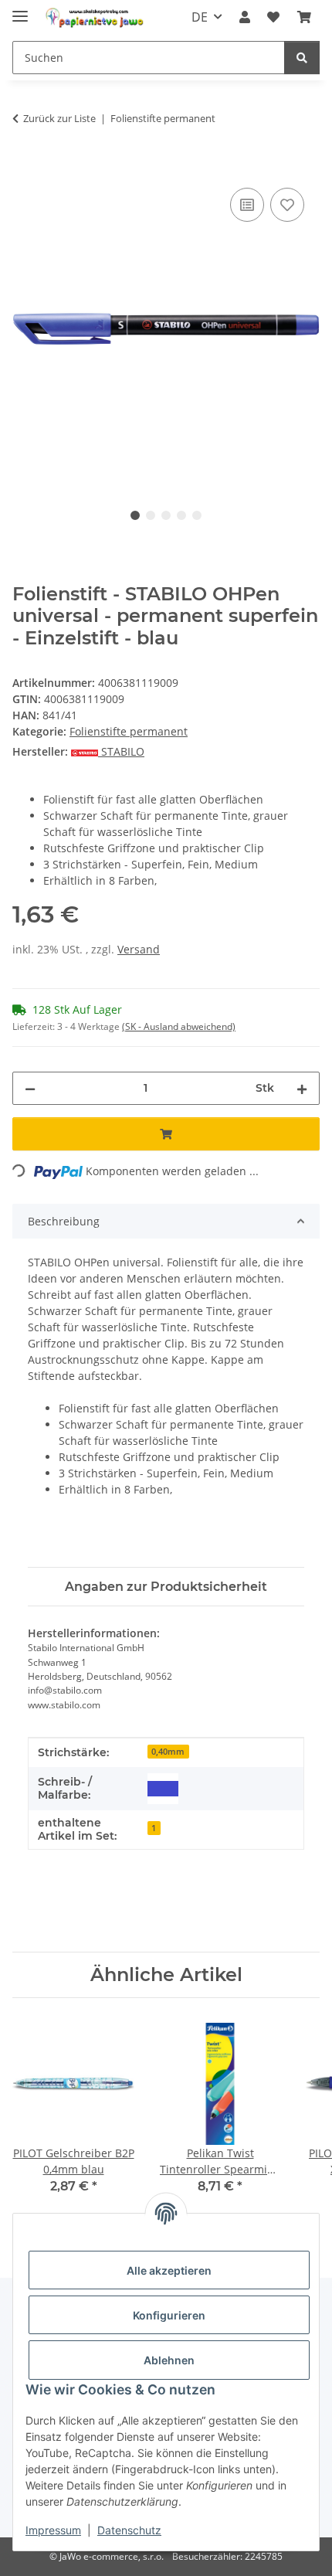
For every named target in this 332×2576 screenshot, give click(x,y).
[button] (245, 17)
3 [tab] (166, 515)
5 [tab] (197, 515)
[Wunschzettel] (273, 17)
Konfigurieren (169, 2315)
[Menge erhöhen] (302, 1088)
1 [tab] (135, 515)
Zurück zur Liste (59, 118)
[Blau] (163, 1789)
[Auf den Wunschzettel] (287, 205)
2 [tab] (151, 515)
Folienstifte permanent (129, 731)
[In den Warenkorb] (25, 167)
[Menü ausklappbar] (20, 10)
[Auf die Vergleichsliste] (247, 205)
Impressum (53, 2530)
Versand (139, 949)
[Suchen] (302, 58)
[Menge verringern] (30, 1088)
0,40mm (168, 1752)
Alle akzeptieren (169, 2270)
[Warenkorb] (304, 17)
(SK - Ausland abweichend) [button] (179, 1026)
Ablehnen (169, 2360)
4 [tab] (181, 515)
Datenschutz (129, 2530)
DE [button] (200, 17)
